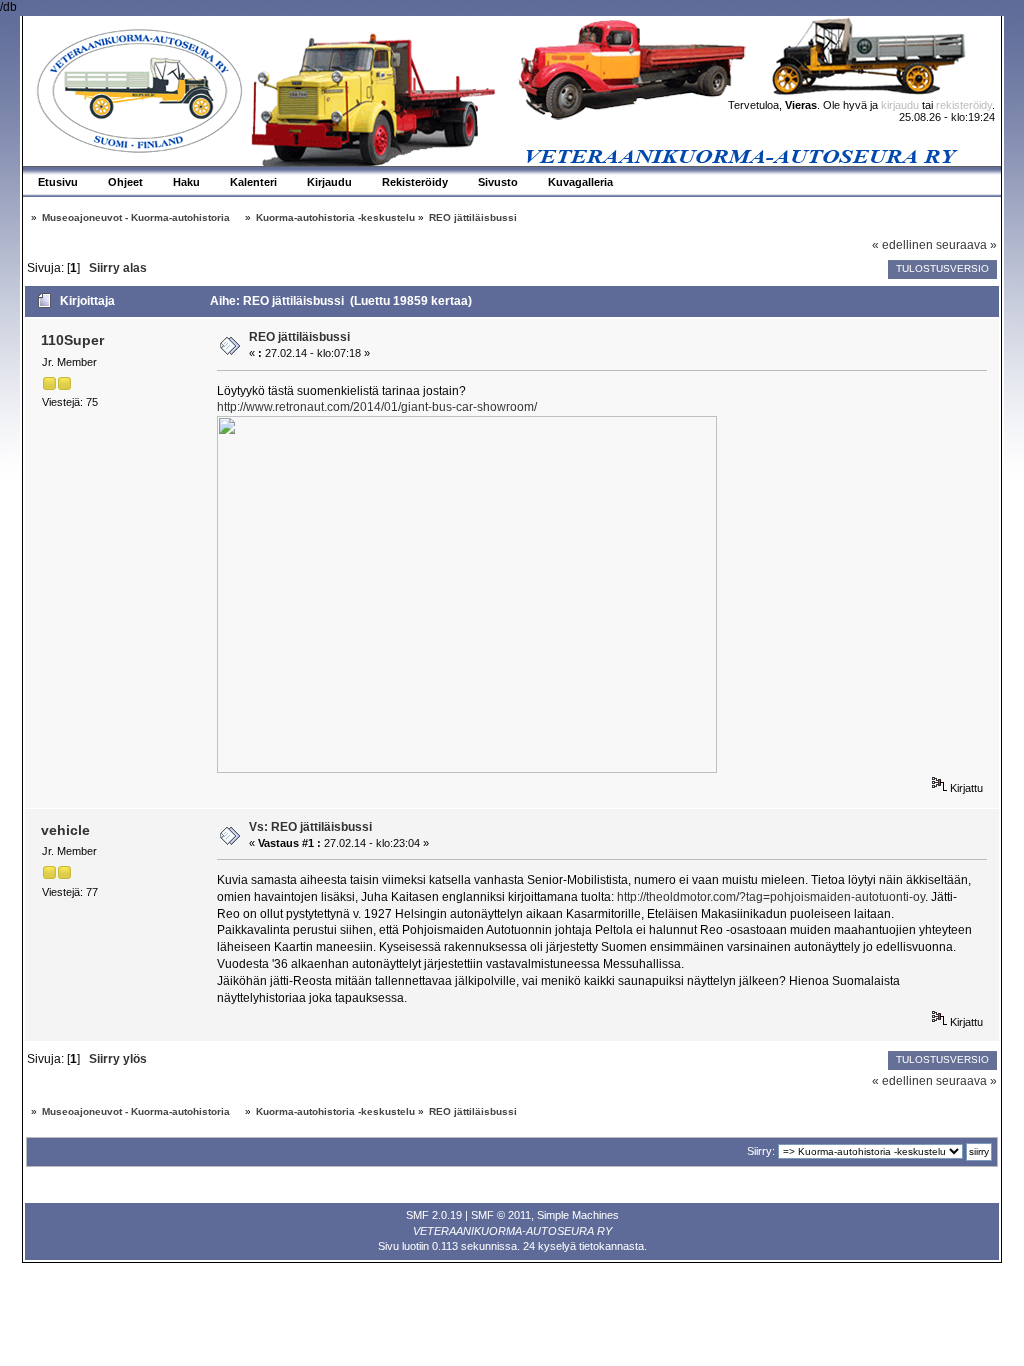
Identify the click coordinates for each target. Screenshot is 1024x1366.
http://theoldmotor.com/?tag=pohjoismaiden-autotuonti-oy (771, 897)
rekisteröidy (964, 105)
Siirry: (761, 1151)
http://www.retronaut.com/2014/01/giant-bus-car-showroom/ (377, 407)
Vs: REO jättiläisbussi (310, 827)
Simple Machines (578, 1215)
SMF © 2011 (501, 1215)
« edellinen (902, 245)
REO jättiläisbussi (299, 337)
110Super (72, 340)
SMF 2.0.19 (434, 1215)
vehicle (65, 830)
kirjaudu (900, 105)
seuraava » (966, 245)
